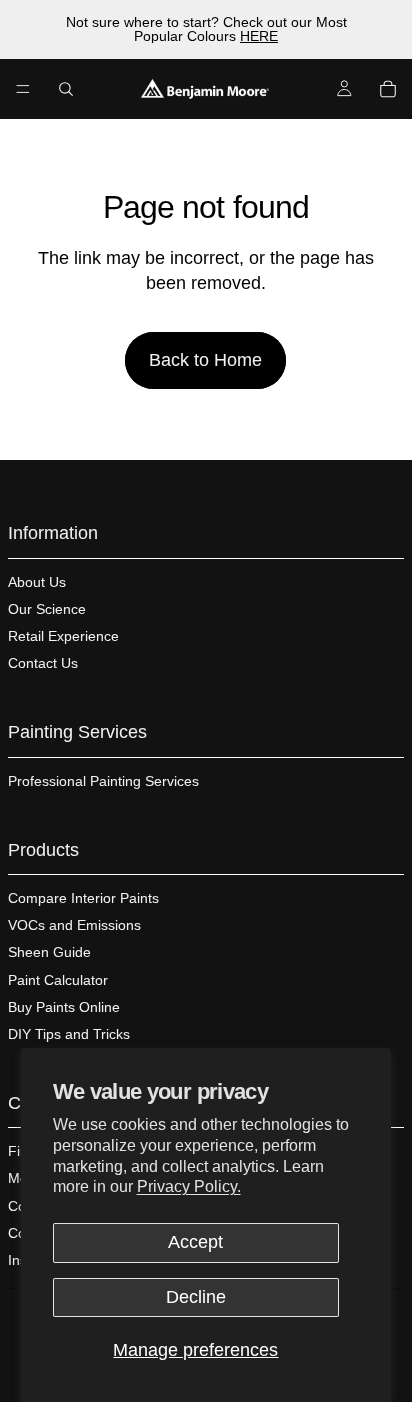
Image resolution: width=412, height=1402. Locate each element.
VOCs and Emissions (74, 925)
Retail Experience (63, 636)
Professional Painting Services (103, 781)
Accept (195, 1242)
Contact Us (43, 663)
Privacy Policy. (189, 1186)
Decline (196, 1297)
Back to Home (205, 360)
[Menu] (23, 89)
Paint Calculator (58, 980)
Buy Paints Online (64, 1007)
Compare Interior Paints (83, 898)
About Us (37, 582)
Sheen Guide (49, 952)
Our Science (47, 609)
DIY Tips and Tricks (69, 1034)
